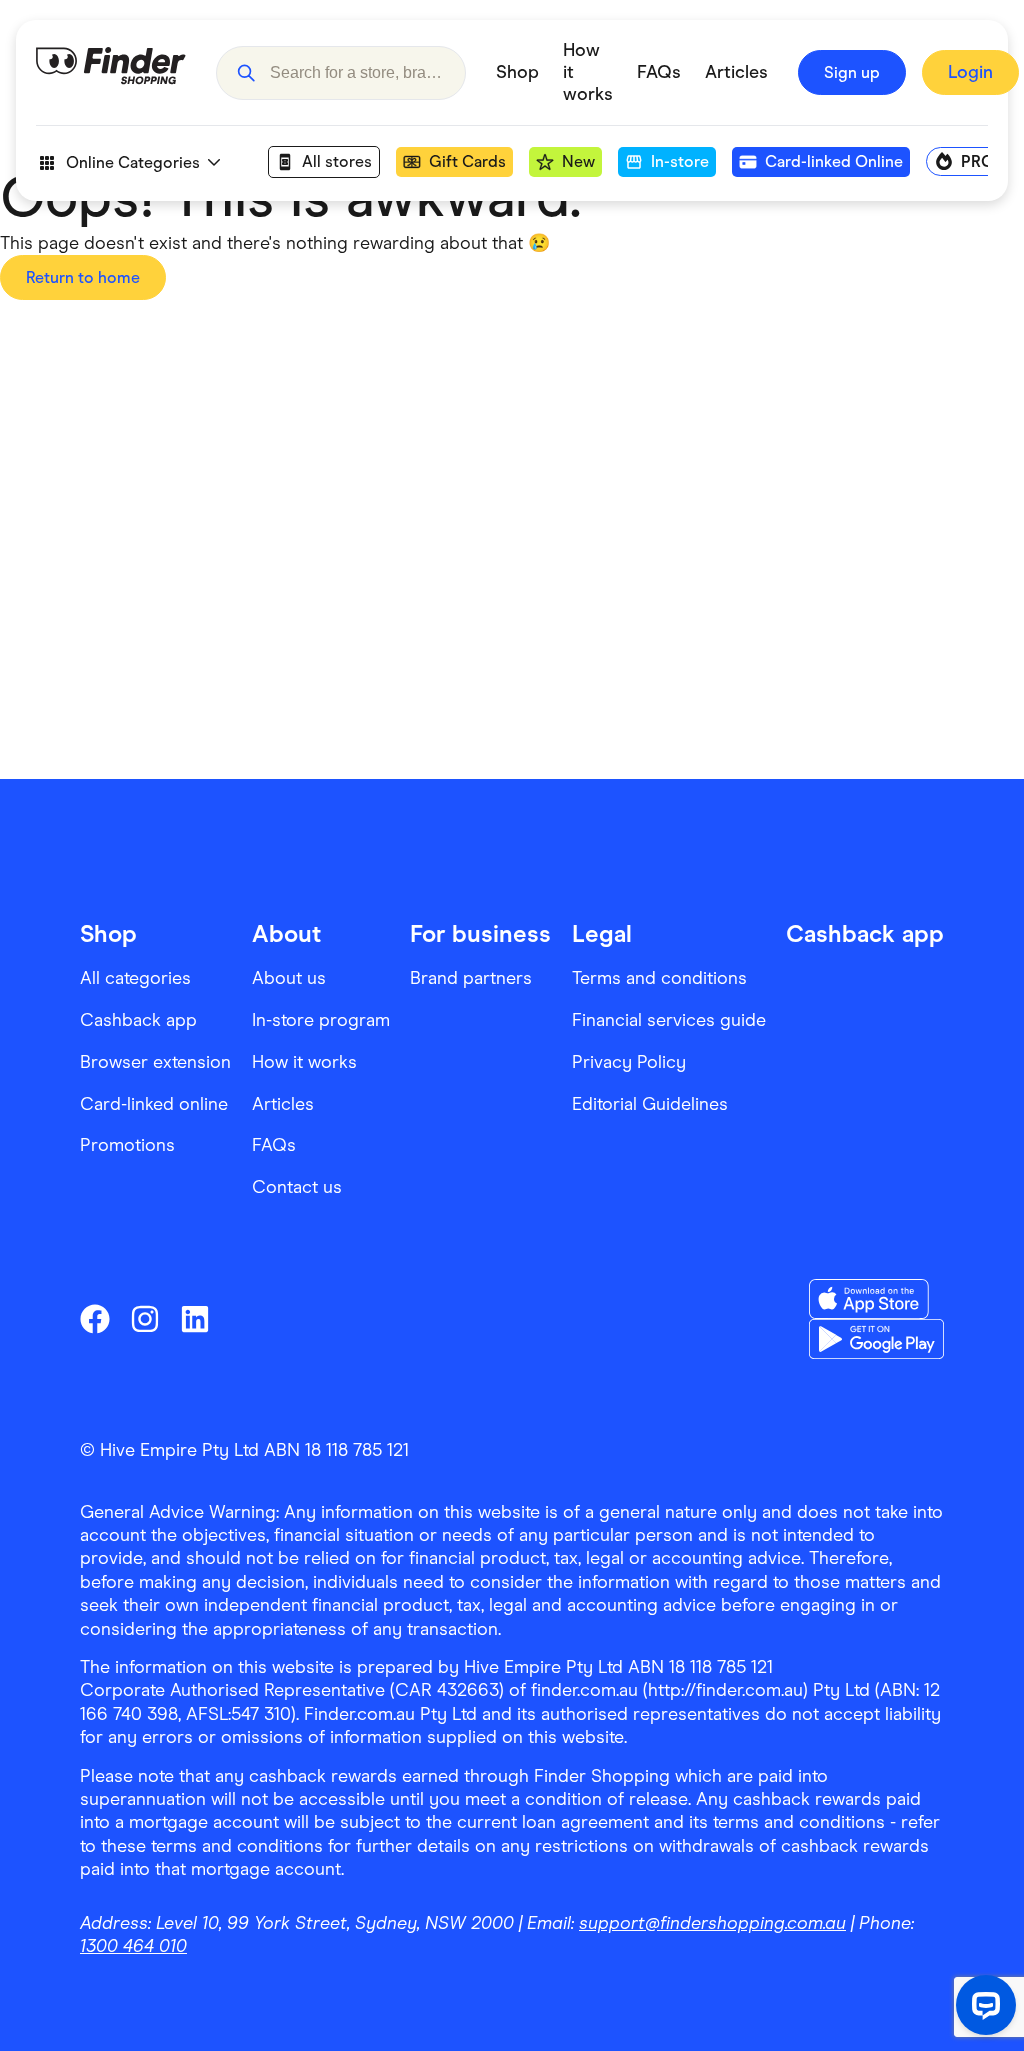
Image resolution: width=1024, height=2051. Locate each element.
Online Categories (133, 162)
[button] (246, 73)
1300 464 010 (133, 1946)
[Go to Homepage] (111, 73)
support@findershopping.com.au (712, 1923)
